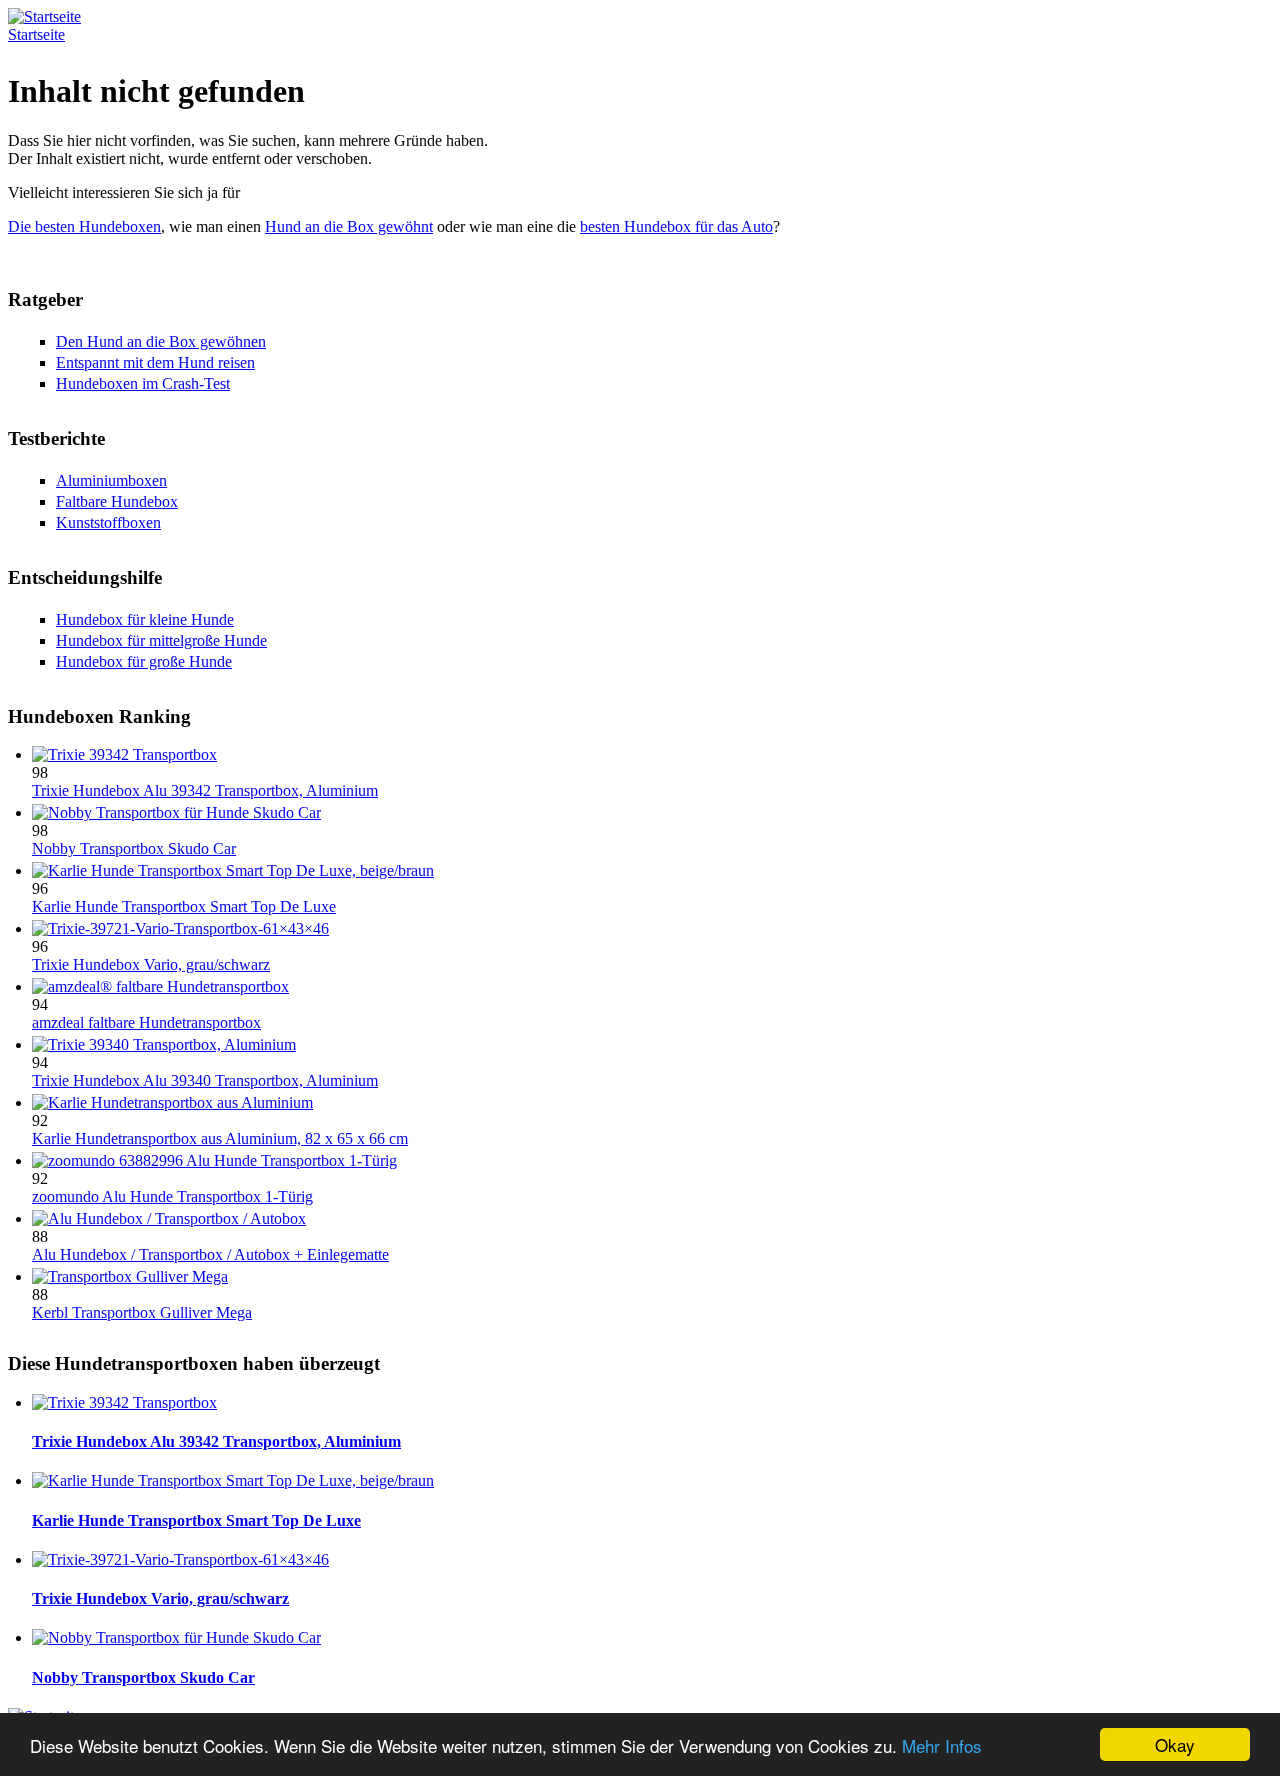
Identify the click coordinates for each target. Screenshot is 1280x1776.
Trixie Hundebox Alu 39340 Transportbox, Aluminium (205, 1080)
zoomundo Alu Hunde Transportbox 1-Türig (172, 1196)
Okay (1175, 1744)
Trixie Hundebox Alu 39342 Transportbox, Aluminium (205, 790)
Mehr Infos (942, 1745)
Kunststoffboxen (108, 522)
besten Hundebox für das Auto (676, 226)
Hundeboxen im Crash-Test (143, 383)
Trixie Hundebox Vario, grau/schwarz (151, 964)
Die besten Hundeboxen (84, 226)
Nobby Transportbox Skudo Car (134, 848)
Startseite (36, 34)
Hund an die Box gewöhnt (349, 226)
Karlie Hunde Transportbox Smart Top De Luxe (184, 906)
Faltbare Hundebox (117, 501)
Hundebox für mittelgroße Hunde (161, 640)
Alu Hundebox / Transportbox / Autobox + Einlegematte (210, 1254)
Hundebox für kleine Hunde (145, 619)
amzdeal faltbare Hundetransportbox (146, 1022)
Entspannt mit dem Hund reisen (155, 362)
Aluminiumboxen (111, 480)
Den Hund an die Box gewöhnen (161, 341)
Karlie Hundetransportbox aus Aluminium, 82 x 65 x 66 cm (220, 1138)
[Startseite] (44, 16)
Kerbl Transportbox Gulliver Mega (142, 1312)
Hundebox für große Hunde (144, 661)
